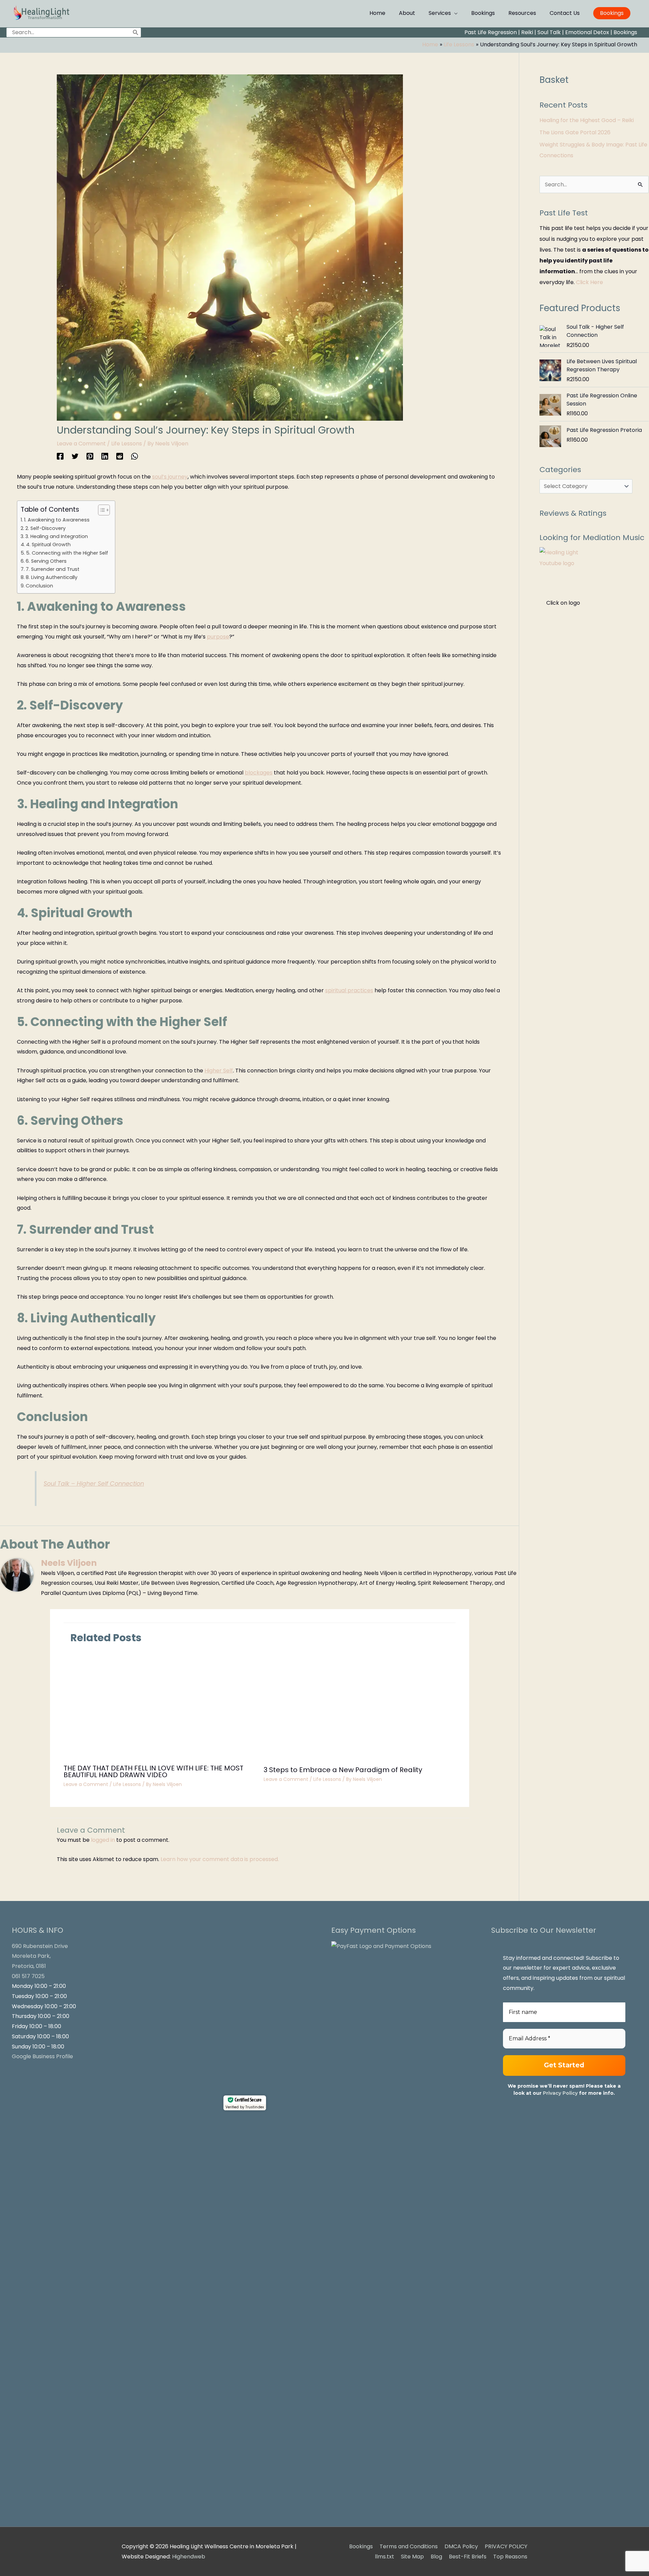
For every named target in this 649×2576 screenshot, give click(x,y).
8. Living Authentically (52, 577)
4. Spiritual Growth (48, 544)
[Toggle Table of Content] (101, 510)
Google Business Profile (42, 2056)
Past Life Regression (491, 32)
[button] (612, 13)
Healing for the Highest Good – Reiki (587, 120)
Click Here (590, 282)
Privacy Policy (560, 2093)
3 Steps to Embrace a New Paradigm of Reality (343, 1770)
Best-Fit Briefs (468, 2557)
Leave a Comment (81, 444)
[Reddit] (120, 456)
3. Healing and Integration (57, 536)
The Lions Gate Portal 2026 (575, 132)
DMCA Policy (461, 2546)
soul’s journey (170, 477)
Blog (436, 2557)
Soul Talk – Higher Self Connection (94, 1484)
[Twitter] (75, 456)
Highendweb (189, 2557)
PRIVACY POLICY (506, 2546)
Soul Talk (549, 32)
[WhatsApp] (135, 456)
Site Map (412, 2557)
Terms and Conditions (409, 2546)
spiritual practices (349, 990)
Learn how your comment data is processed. (220, 1859)
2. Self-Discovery (45, 528)
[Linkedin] (105, 456)
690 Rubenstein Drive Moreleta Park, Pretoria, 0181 (40, 1956)
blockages (259, 773)
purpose (218, 637)
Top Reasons (510, 2557)
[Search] (136, 32)
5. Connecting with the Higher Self (67, 553)
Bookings (625, 32)
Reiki (527, 32)
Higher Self (219, 1071)
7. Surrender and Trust (53, 569)
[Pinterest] (90, 456)
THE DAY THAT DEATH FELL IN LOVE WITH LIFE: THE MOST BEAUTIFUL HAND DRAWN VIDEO (153, 1771)
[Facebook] (60, 456)
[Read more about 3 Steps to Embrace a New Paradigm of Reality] (360, 1707)
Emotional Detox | (589, 32)
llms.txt (384, 2557)
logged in (103, 1840)
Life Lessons (127, 444)
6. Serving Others (46, 561)
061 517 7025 (28, 1976)
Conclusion (39, 586)
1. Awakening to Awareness (57, 520)
